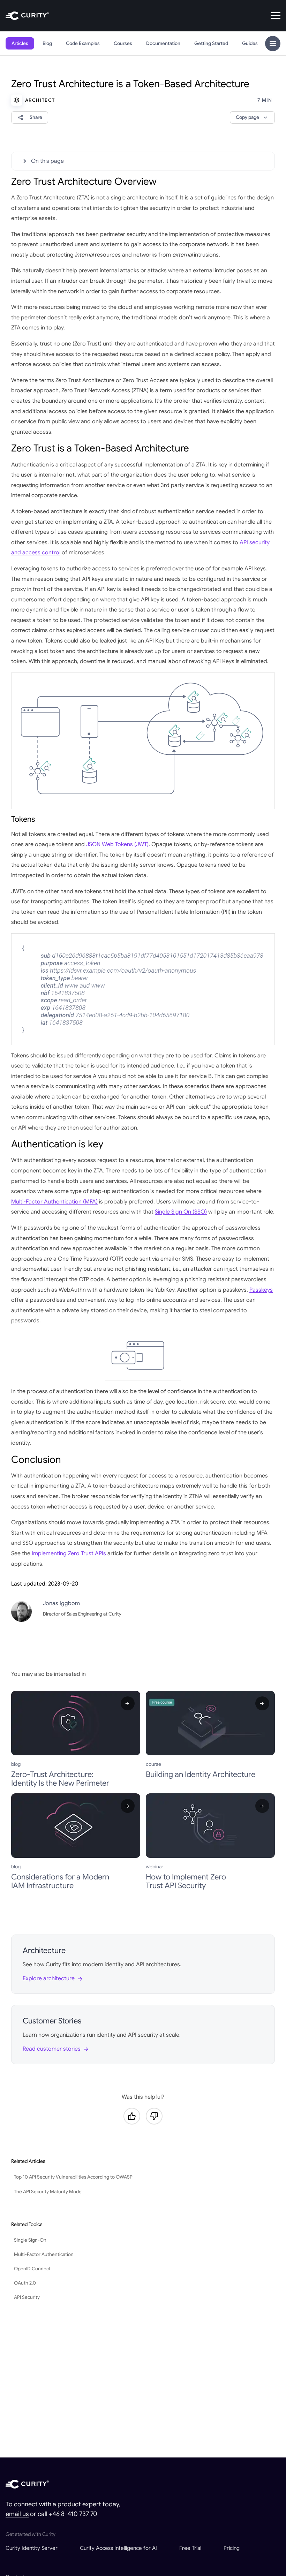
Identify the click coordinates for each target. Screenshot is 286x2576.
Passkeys (261, 1290)
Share (36, 117)
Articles (20, 43)
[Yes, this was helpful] (132, 2116)
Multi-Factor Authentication (44, 2254)
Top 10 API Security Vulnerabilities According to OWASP (73, 2177)
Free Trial (190, 2548)
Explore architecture (49, 1978)
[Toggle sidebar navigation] (273, 44)
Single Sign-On (30, 2240)
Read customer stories (52, 2049)
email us (17, 2514)
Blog (47, 43)
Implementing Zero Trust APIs (69, 1553)
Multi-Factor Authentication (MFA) (54, 1202)
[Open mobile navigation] (276, 16)
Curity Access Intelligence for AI (118, 2548)
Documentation (163, 43)
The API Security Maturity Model (48, 2192)
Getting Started (211, 43)
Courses (123, 43)
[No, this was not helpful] (154, 2116)
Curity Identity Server (32, 2548)
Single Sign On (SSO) (181, 1212)
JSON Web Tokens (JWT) (117, 844)
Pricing (232, 2548)
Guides (250, 43)
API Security (27, 2297)
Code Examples (83, 43)
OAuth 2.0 (25, 2283)
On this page (47, 161)
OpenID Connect (32, 2269)
